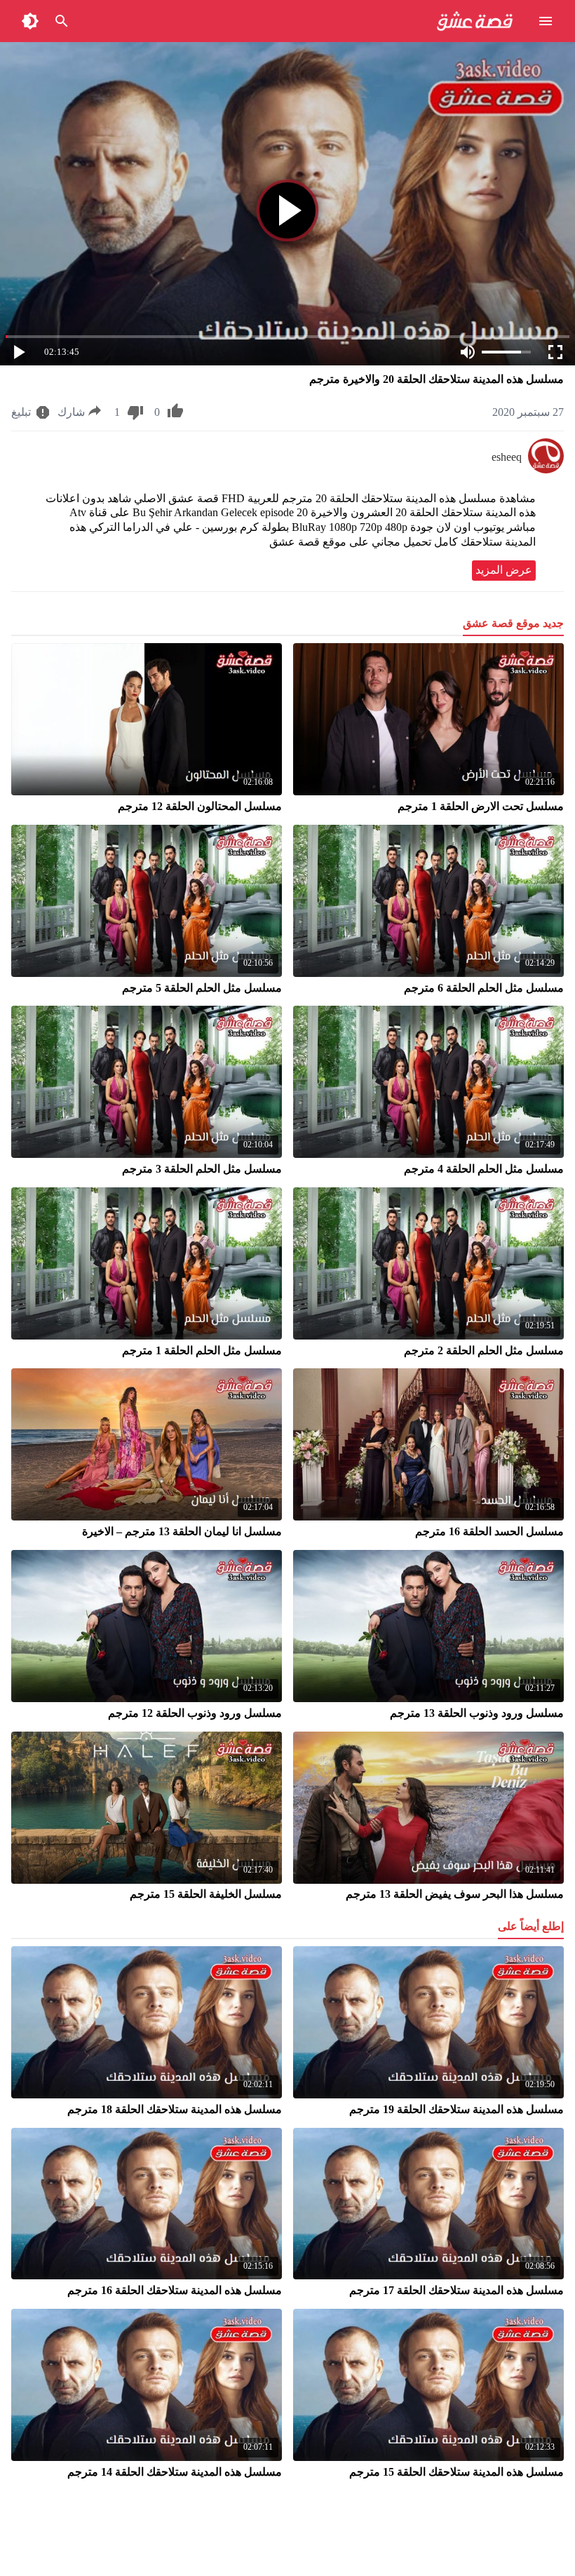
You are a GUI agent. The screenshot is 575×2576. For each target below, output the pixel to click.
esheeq (507, 457)
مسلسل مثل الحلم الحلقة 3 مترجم (202, 1169)
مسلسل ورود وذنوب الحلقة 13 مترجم (477, 1713)
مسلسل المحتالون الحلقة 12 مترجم (200, 806)
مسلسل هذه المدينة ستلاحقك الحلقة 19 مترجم (456, 2109)
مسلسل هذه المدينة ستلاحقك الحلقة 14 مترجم (175, 2472)
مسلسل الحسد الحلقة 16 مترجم (489, 1531)
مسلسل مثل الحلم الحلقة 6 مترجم (484, 988)
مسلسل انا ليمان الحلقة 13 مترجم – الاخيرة (182, 1531)
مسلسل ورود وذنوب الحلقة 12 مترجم (195, 1713)
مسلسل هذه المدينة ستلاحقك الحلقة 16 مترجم (175, 2290)
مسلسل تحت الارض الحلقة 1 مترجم (481, 806)
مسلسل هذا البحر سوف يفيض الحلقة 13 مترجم (455, 1894)
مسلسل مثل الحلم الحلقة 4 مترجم (484, 1169)
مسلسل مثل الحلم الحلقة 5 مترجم (202, 988)
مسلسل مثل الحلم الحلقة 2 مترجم (484, 1350)
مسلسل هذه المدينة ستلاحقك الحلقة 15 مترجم (456, 2472)
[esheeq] (546, 470)
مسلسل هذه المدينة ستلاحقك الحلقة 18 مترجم (175, 2109)
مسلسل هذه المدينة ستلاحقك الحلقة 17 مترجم (456, 2290)
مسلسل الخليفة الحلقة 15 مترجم (206, 1894)
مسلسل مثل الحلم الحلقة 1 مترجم (202, 1350)
